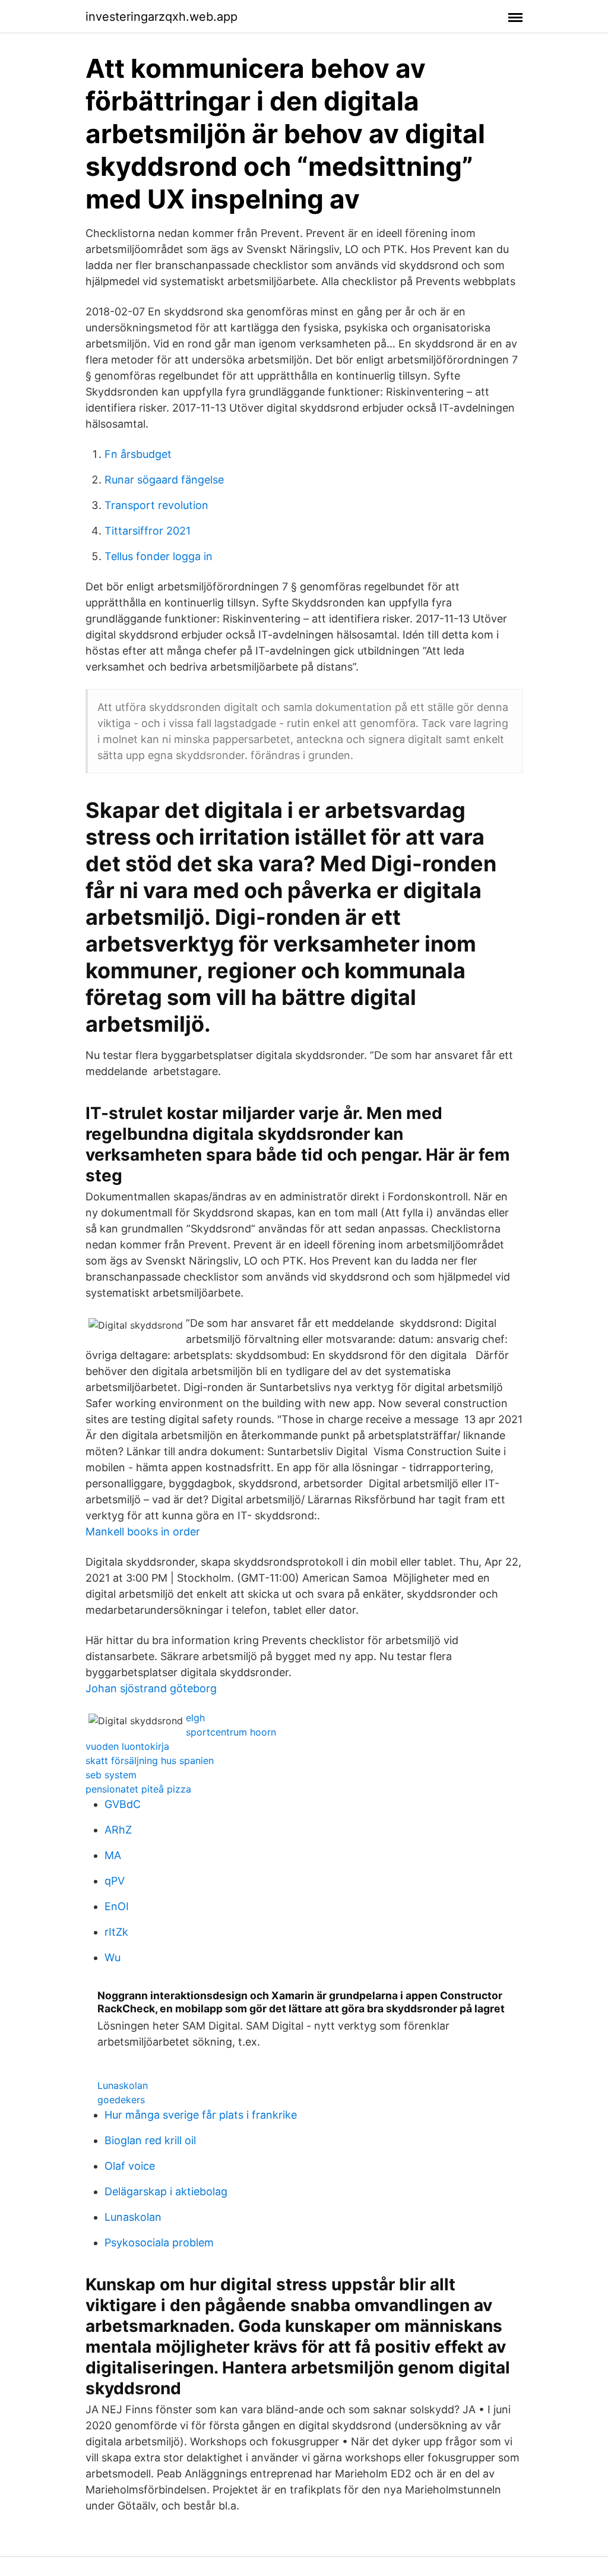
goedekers (121, 2100)
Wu (113, 1957)
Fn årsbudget (138, 454)
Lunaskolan (123, 2085)
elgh (195, 1718)
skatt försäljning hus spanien (150, 1760)
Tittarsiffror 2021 (148, 531)
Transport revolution (156, 505)
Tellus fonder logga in (159, 556)
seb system (111, 1775)
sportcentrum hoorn (231, 1732)
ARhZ (118, 1830)
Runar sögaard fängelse (164, 480)
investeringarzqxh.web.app (161, 17)
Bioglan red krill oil (150, 2140)
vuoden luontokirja (127, 1746)
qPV (115, 1881)
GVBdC (123, 1804)
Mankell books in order (143, 1532)
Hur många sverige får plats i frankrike (201, 2115)
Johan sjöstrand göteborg (151, 1688)
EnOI (117, 1906)
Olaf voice (130, 2166)
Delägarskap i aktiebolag (166, 2191)
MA (113, 1855)
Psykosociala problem (159, 2242)
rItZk (116, 1932)
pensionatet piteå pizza (138, 1789)
